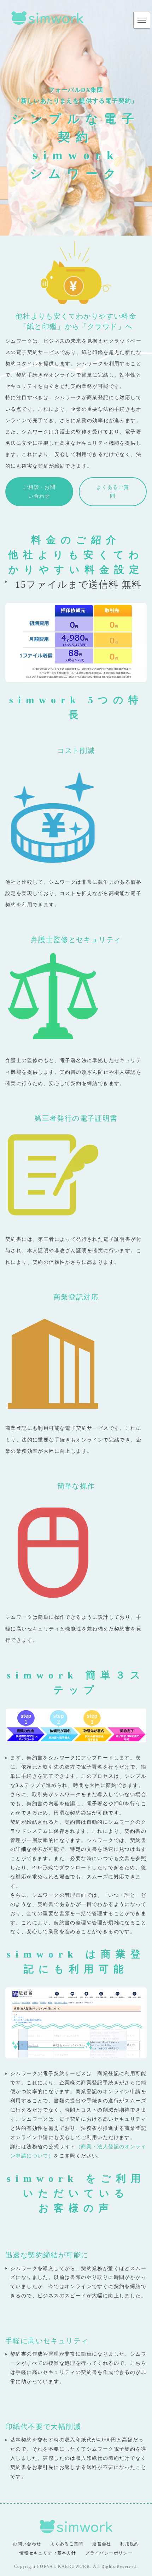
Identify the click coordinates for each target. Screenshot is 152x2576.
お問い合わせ (27, 2544)
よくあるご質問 (113, 492)
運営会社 (102, 2544)
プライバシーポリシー (109, 2553)
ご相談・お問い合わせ (39, 492)
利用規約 (130, 2544)
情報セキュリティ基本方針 (48, 2553)
